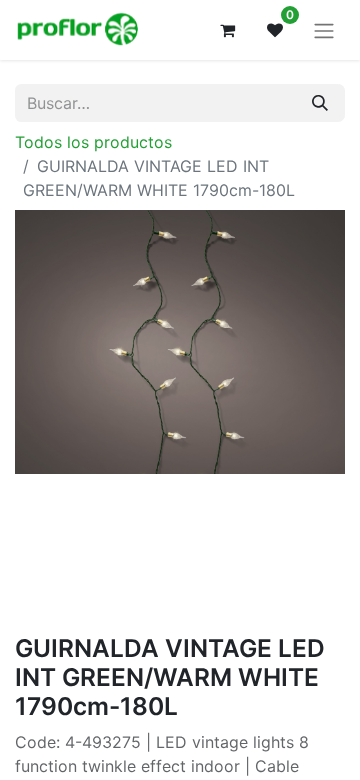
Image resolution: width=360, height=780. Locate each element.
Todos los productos (93, 142)
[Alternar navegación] (324, 30)
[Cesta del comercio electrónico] (227, 30)
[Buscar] (320, 103)
